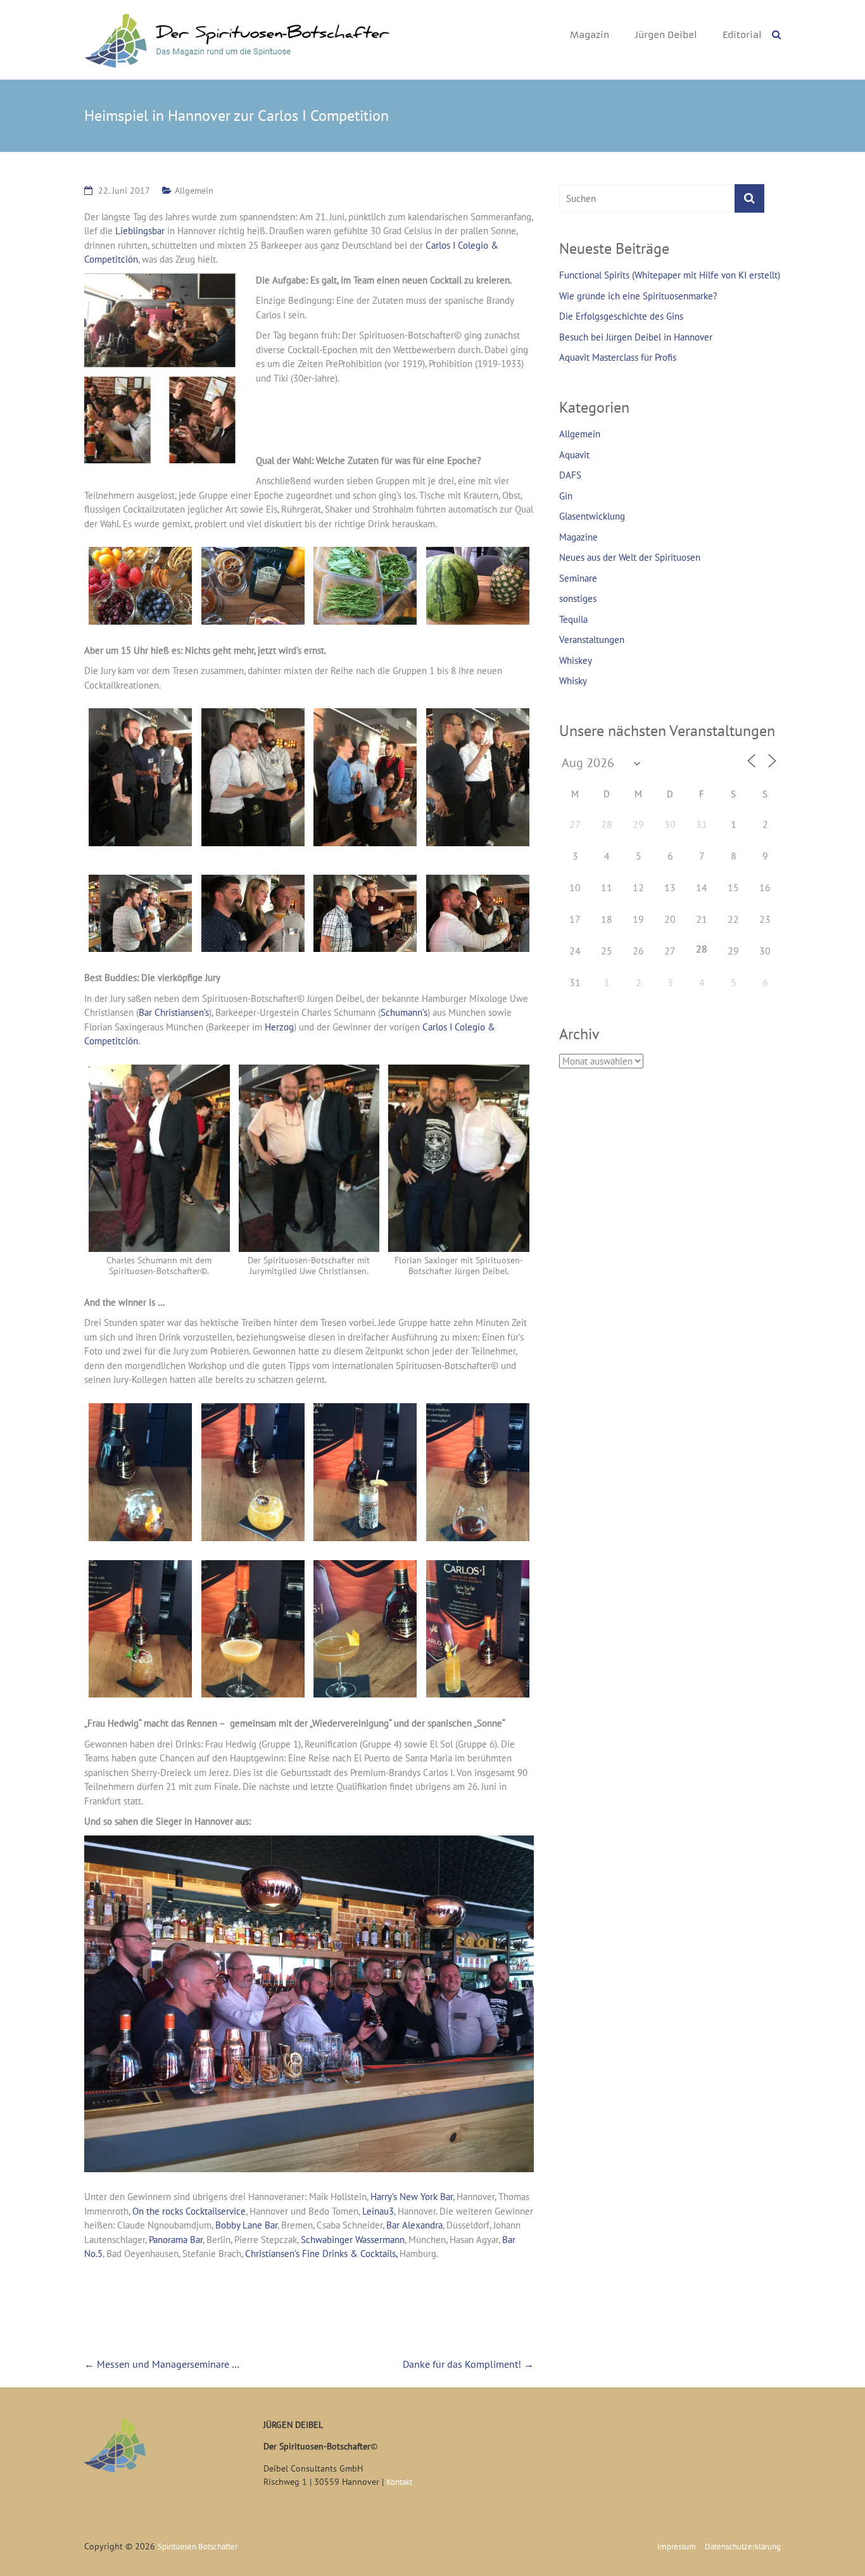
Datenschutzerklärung (743, 2547)
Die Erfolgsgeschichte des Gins (621, 316)
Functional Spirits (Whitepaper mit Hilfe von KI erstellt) (670, 275)
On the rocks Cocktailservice (189, 2211)
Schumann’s (404, 1012)
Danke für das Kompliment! (468, 2364)
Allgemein (194, 191)
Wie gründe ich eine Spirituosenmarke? (638, 296)
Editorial (742, 35)
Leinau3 (378, 2211)
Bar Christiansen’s (174, 1012)
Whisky (573, 681)
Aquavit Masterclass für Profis (618, 357)
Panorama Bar (176, 2240)
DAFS (570, 475)
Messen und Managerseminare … (162, 2364)
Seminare (578, 578)
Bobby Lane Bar (246, 2225)
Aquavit (574, 455)
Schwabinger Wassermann (353, 2240)
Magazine (578, 537)
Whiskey (576, 660)
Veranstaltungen (592, 640)
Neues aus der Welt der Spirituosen (630, 557)
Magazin (590, 35)
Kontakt (399, 2482)
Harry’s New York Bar (412, 2197)
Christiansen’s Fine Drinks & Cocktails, (321, 2254)
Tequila (573, 619)
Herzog (279, 1027)
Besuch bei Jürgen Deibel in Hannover (636, 337)
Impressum (677, 2547)
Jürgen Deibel (666, 35)
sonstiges (578, 598)
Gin (566, 496)
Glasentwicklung (592, 516)
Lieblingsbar (141, 231)
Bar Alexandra (414, 2225)
